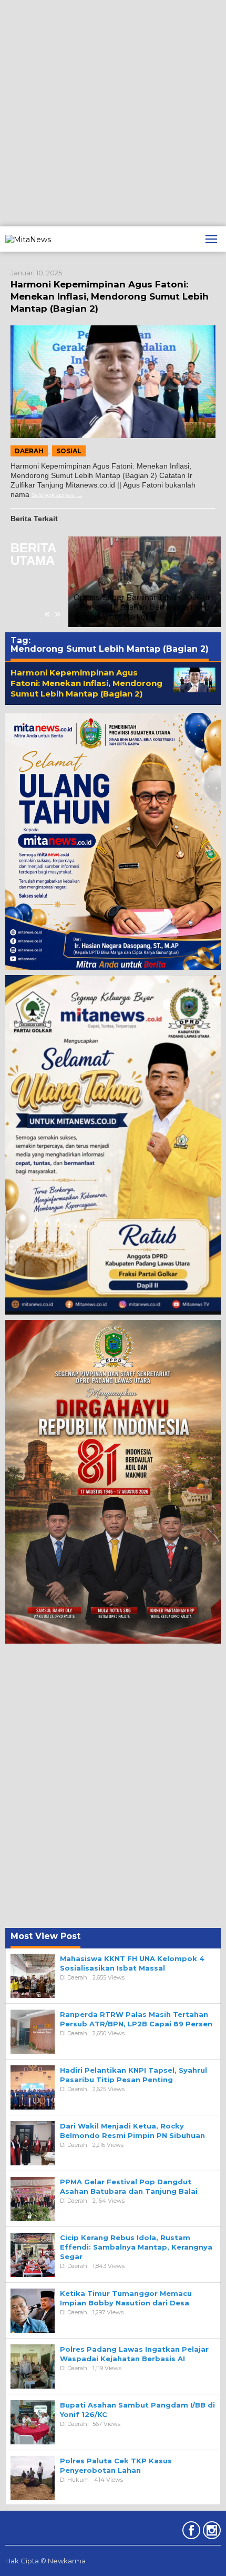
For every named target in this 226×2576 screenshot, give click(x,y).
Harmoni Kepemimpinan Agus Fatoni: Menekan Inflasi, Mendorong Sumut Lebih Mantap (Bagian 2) (110, 296)
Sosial (69, 451)
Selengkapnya (53, 495)
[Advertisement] (113, 113)
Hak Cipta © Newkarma (45, 2561)
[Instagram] (210, 2532)
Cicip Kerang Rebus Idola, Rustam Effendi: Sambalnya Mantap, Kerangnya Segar (136, 2247)
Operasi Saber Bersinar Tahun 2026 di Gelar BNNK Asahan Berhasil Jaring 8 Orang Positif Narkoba (142, 607)
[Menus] (211, 239)
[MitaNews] (28, 238)
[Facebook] (190, 2532)
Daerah (29, 451)
